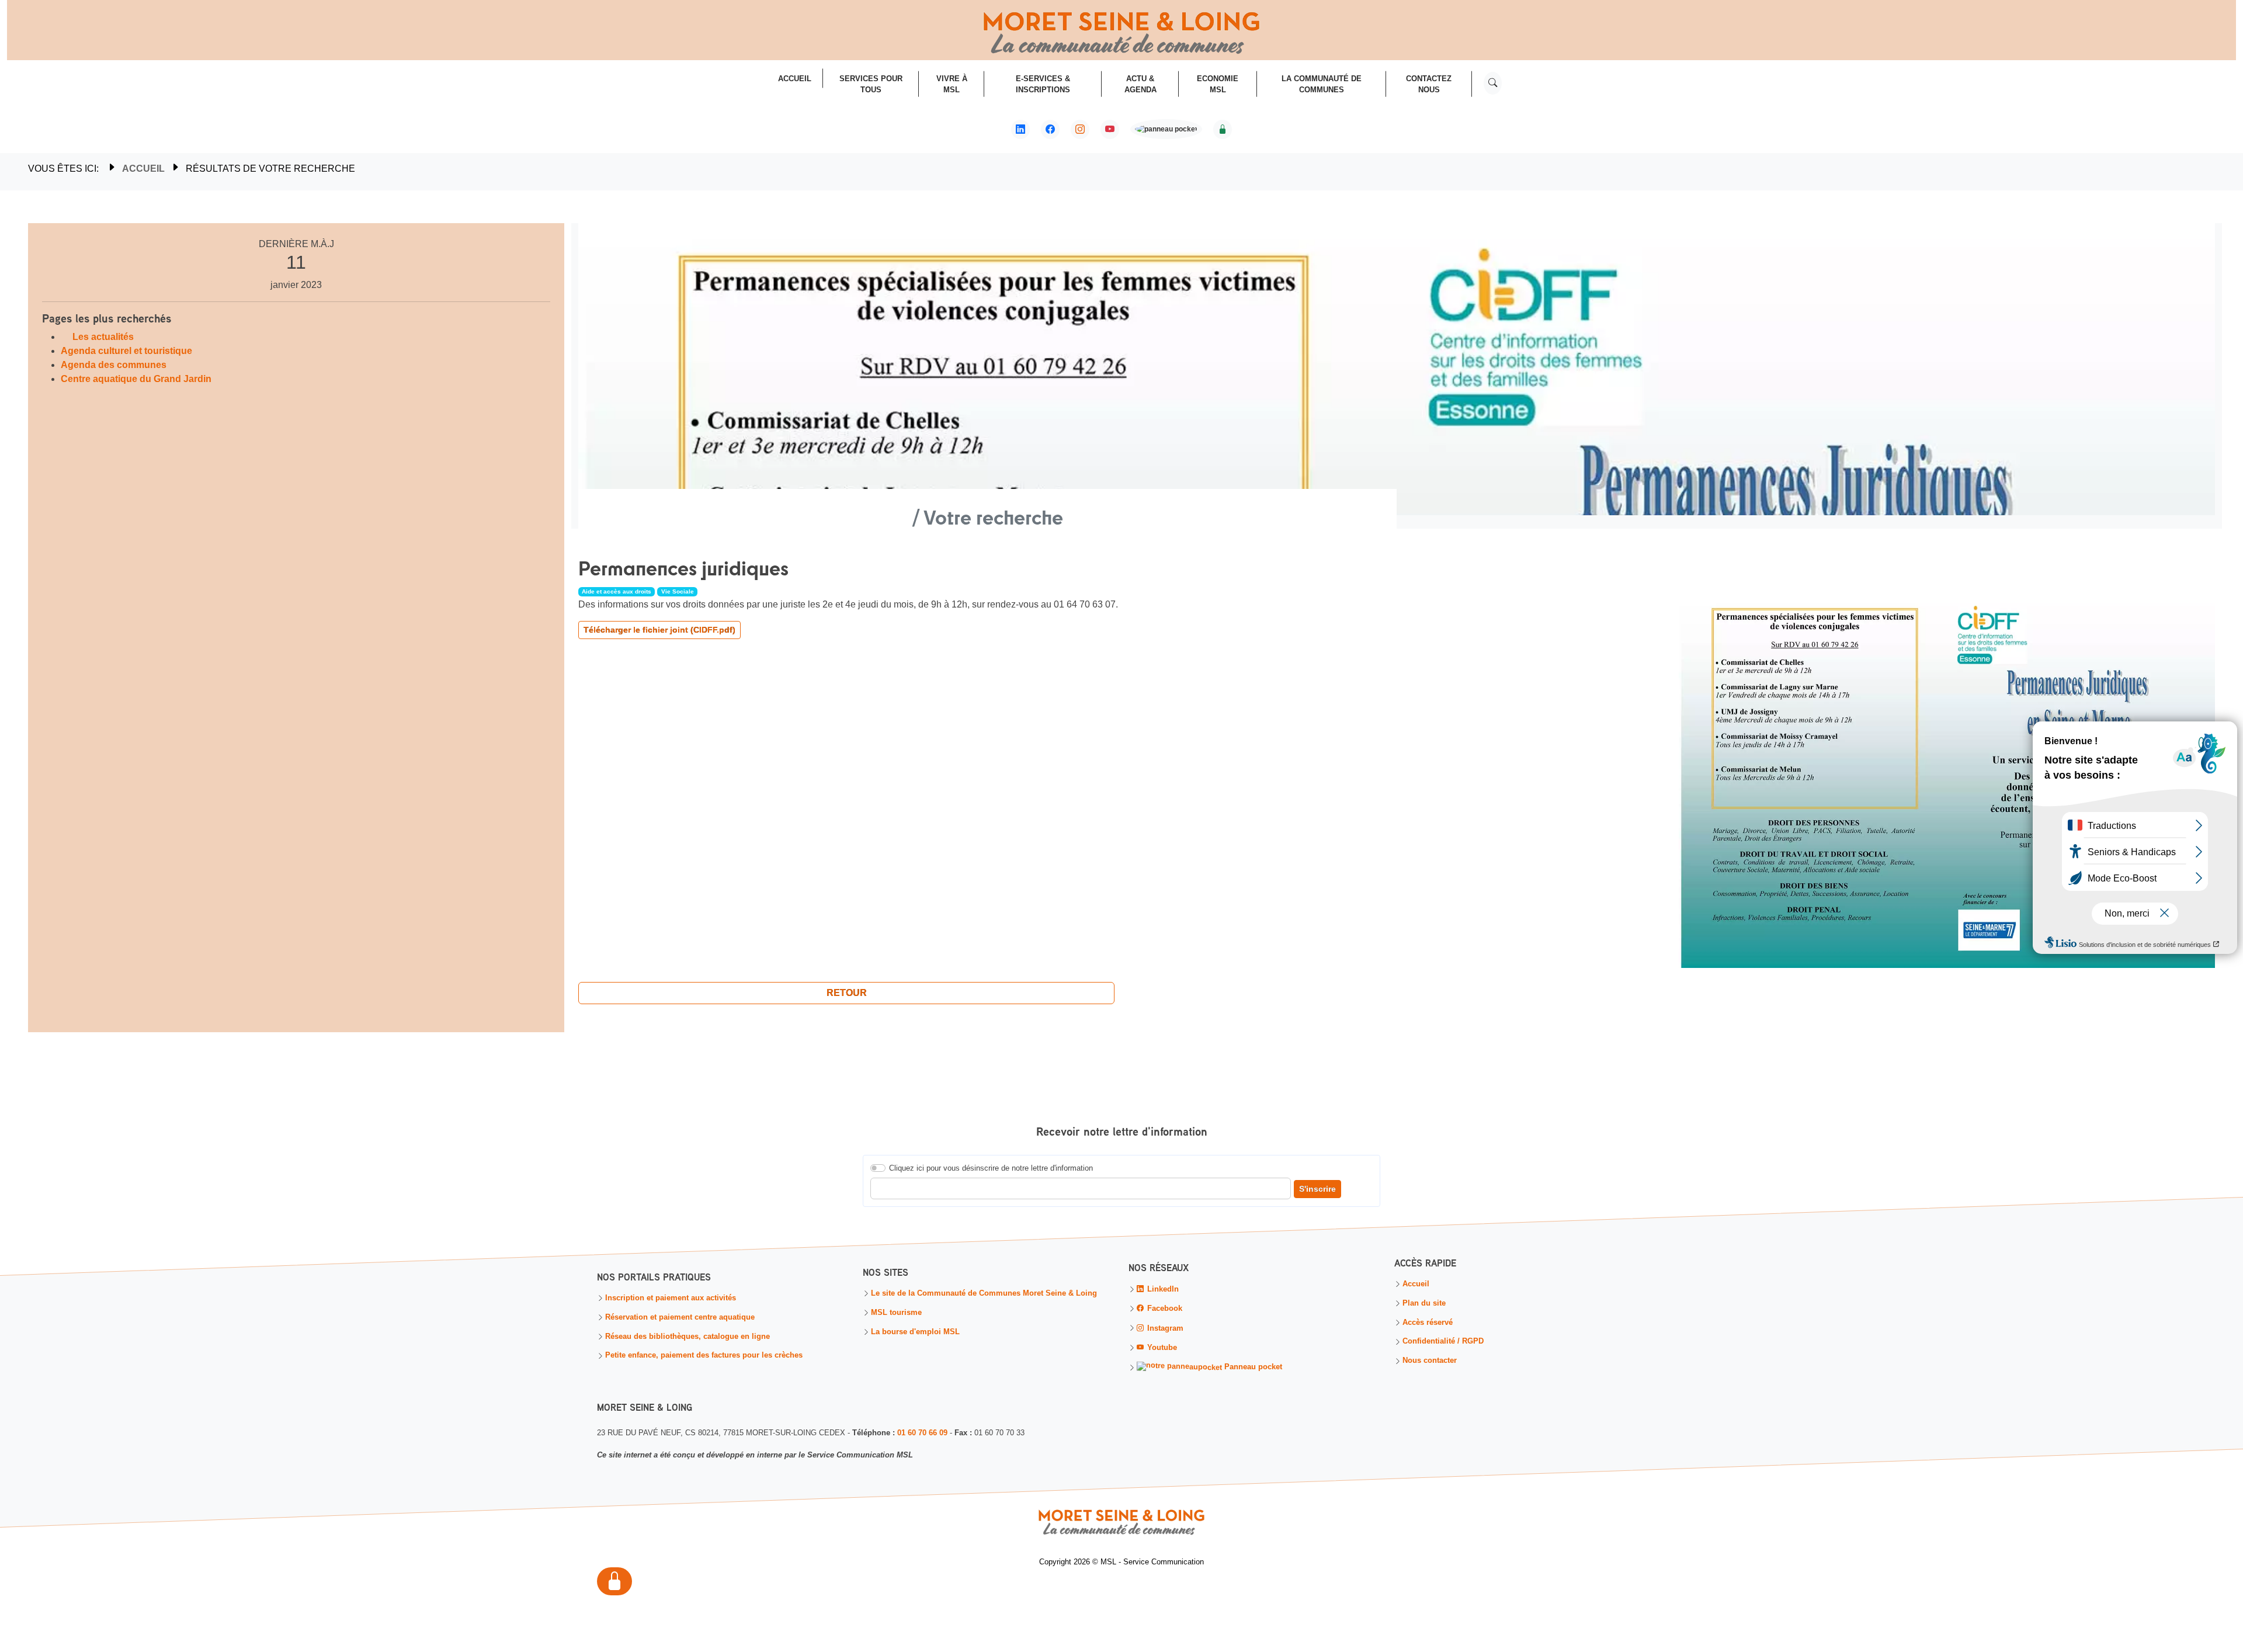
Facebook (1164, 1309)
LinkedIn (1162, 1290)
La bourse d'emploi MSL (915, 1332)
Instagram (1164, 1328)
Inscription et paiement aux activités (671, 1298)
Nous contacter (1430, 1361)
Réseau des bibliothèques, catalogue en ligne (688, 1337)
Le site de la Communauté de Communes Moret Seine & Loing (984, 1294)
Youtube (1161, 1348)
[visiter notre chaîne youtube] (1110, 130)
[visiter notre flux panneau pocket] (1166, 131)
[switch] (878, 1168)
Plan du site (1424, 1304)
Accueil (143, 169)
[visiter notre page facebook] (1050, 130)
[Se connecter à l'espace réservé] (1223, 130)
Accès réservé (1428, 1323)
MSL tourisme (896, 1313)
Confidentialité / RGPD (1443, 1342)
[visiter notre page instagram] (1080, 130)
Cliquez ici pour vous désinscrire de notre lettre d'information (991, 1168)
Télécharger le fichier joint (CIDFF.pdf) (659, 630)
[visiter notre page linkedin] (1020, 130)
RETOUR (847, 993)
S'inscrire (1317, 1189)
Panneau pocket (1252, 1368)
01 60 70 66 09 (922, 1433)
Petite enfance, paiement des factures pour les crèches (704, 1356)
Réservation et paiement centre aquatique (680, 1318)
